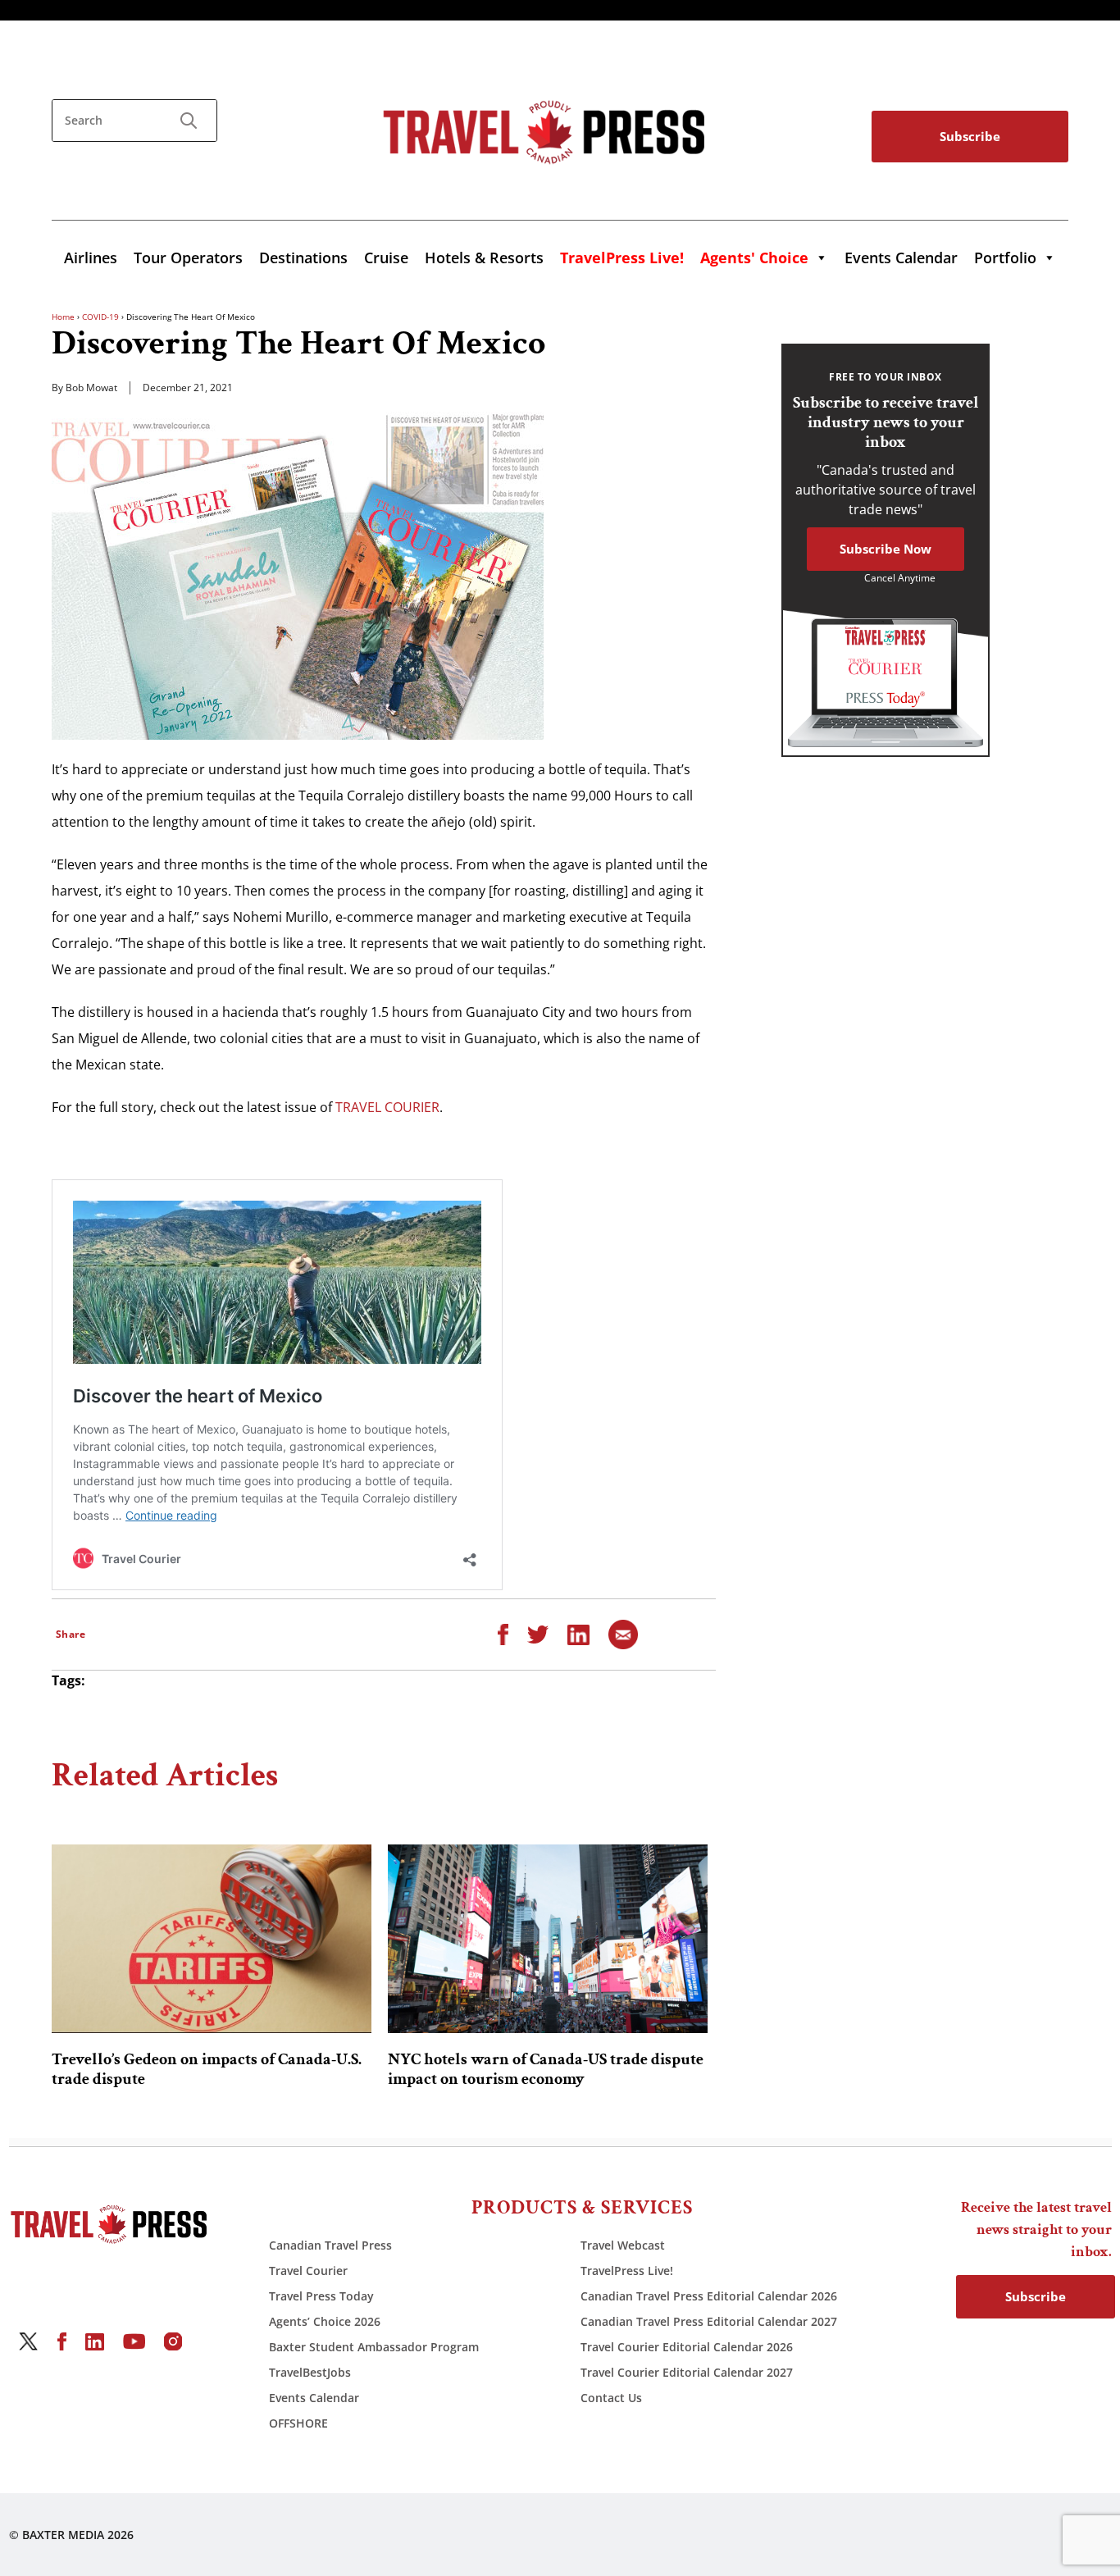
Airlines (91, 258)
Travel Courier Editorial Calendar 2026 (687, 2347)
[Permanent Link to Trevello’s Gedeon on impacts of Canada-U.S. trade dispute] (212, 1939)
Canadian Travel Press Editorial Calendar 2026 (709, 2296)
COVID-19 (100, 317)
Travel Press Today (321, 2296)
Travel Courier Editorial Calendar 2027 (687, 2372)
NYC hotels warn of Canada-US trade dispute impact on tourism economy (546, 2069)
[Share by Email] (623, 1634)
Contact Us (611, 2398)
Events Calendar (901, 258)
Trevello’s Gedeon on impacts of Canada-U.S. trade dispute (207, 2069)
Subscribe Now (886, 549)
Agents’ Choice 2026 (325, 2321)
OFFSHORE (298, 2423)
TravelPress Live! (627, 2271)
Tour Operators (188, 258)
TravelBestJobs (310, 2372)
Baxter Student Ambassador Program (374, 2347)
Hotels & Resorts (484, 258)
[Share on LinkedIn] (578, 1634)
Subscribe (970, 136)
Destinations (303, 258)
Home (63, 317)
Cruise (386, 258)
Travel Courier (308, 2271)
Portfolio (1005, 258)
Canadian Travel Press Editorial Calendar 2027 (709, 2321)
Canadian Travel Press (330, 2245)
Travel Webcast (623, 2245)
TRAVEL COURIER (387, 1107)
